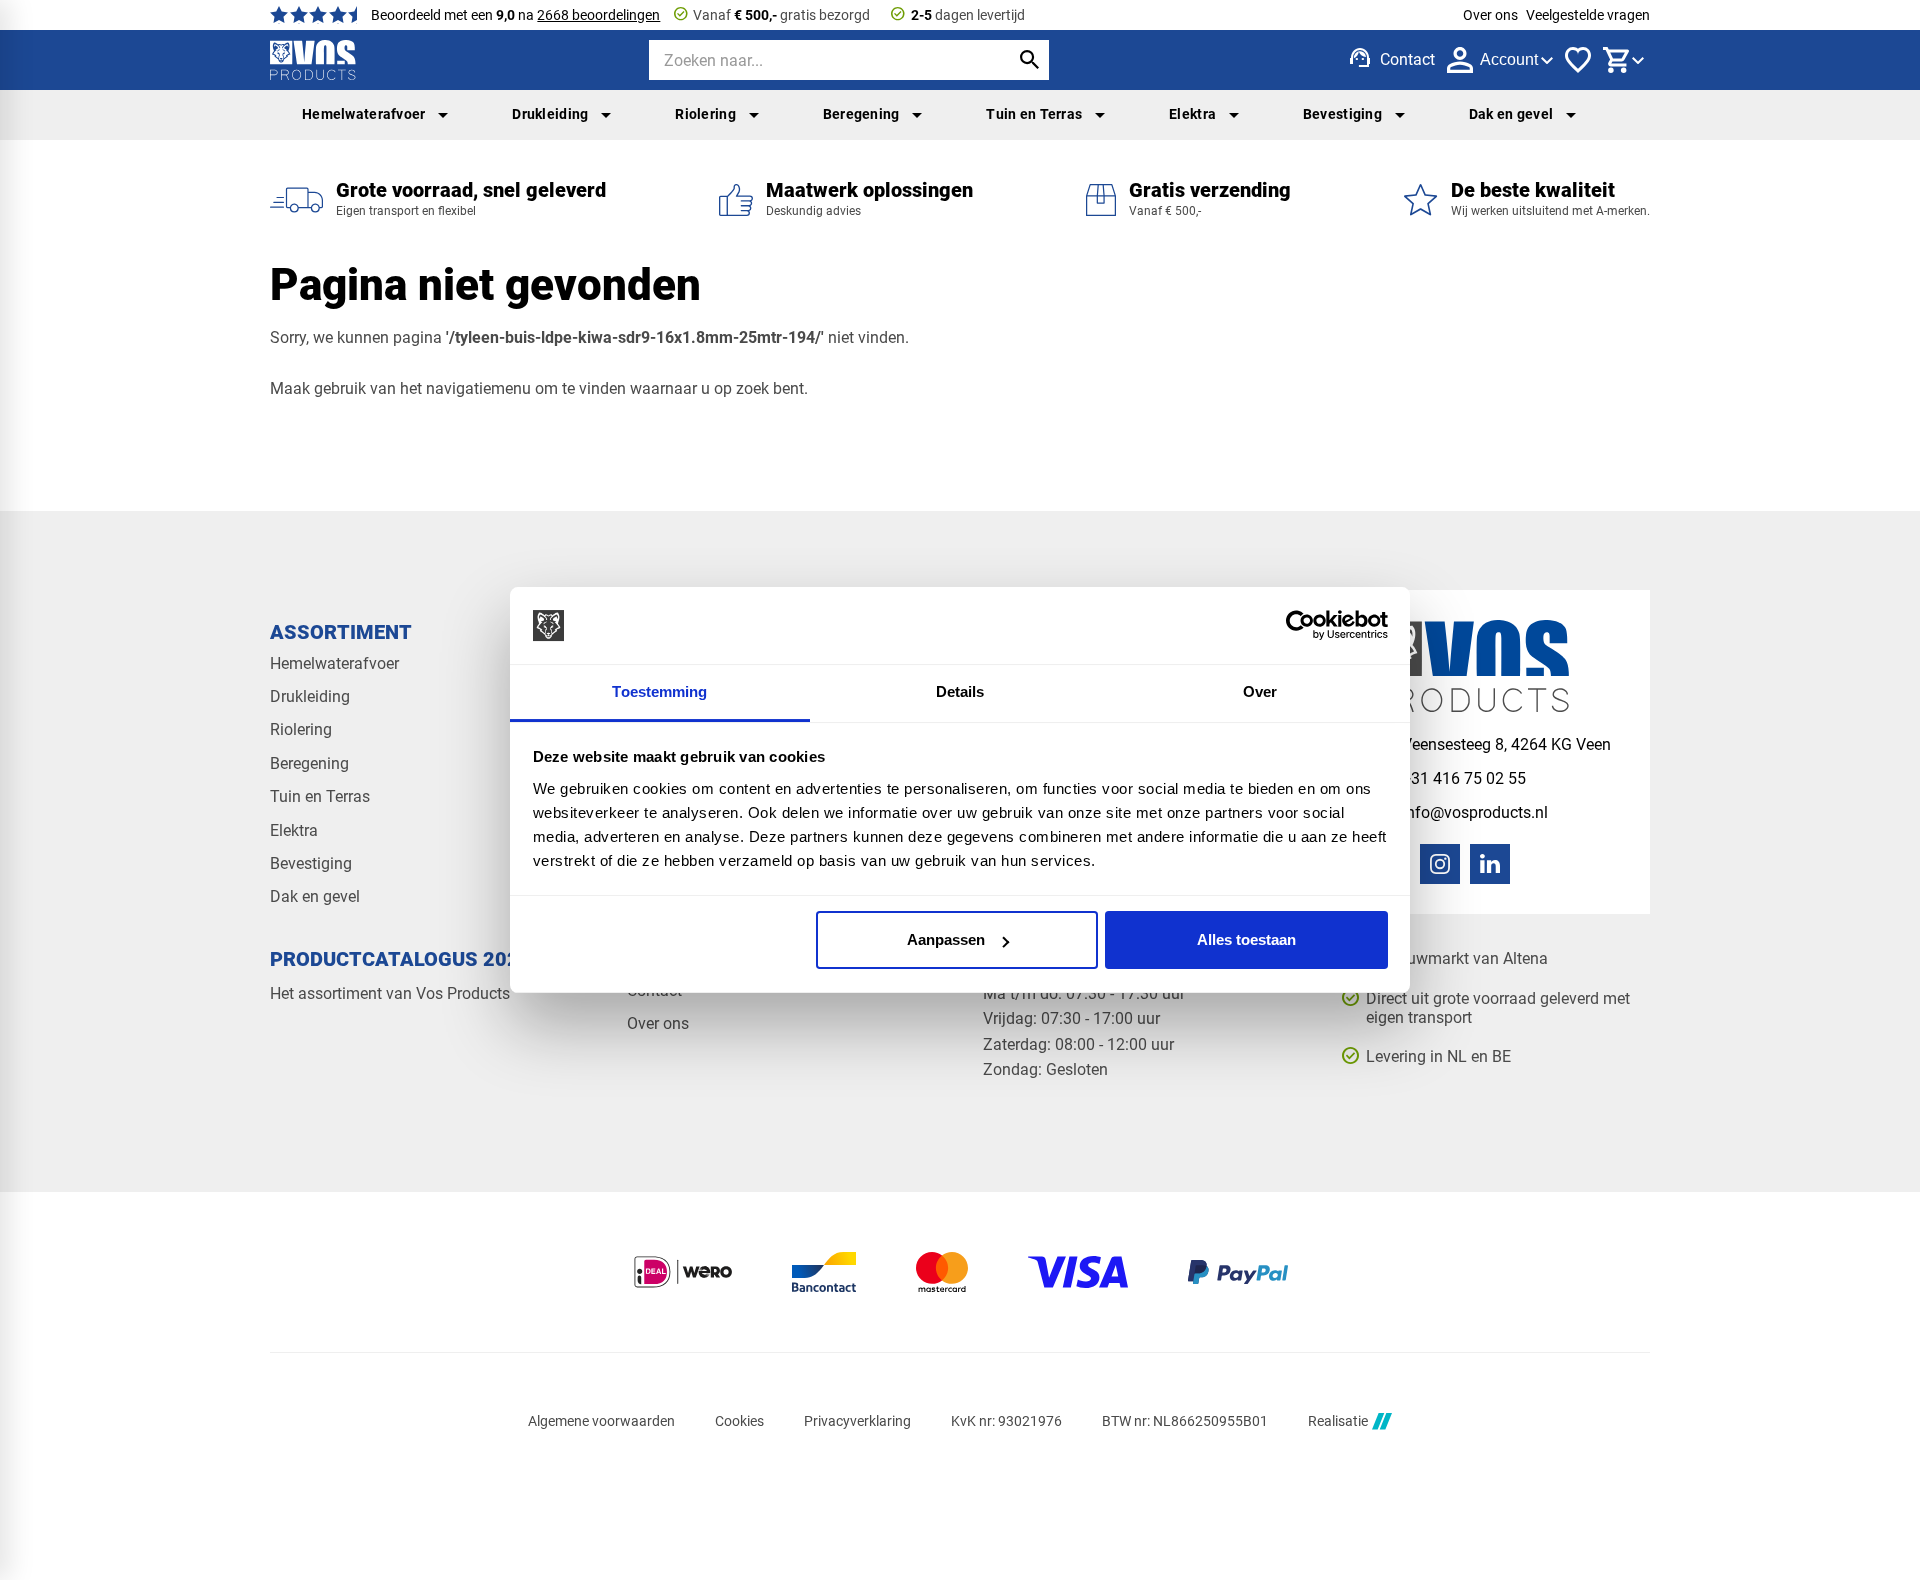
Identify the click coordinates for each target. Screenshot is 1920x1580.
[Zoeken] (1029, 60)
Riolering (705, 114)
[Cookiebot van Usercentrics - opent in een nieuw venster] (1300, 626)
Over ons (1490, 15)
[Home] (313, 60)
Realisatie (1338, 1421)
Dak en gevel (1511, 114)
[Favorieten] (1578, 60)
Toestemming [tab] (659, 691)
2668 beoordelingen (598, 15)
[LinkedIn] (1490, 864)
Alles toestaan (1246, 939)
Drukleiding (550, 114)
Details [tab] (960, 691)
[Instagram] (1440, 864)
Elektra (1192, 114)
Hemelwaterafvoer (364, 114)
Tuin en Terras (1034, 114)
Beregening (861, 114)
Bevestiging (1342, 114)
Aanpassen (946, 939)
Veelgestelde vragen (1588, 15)
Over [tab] (1260, 691)
